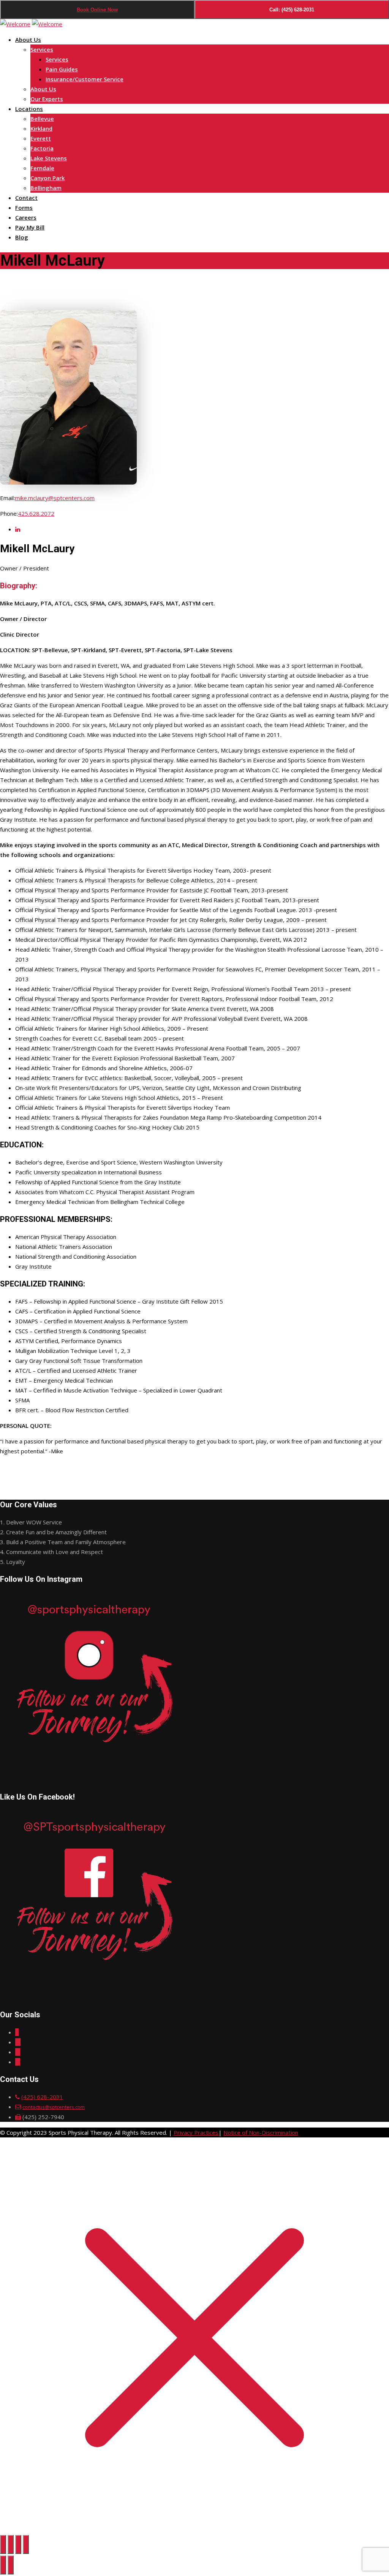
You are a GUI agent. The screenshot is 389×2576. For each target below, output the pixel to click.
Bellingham (46, 188)
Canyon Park (47, 178)
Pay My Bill (30, 227)
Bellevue (42, 119)
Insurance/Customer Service (85, 79)
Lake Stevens (49, 158)
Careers (26, 217)
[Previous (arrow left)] (3, 2565)
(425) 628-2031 (42, 2097)
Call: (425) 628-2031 (292, 10)
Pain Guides (62, 69)
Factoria (42, 148)
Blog (22, 237)
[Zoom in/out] (3, 2544)
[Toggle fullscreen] (11, 2544)
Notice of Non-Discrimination (261, 2132)
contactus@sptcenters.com (54, 2107)
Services (42, 49)
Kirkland (41, 128)
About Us (28, 40)
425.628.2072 (36, 513)
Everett (41, 138)
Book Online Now (97, 10)
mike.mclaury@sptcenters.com (55, 498)
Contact (26, 198)
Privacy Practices (196, 2132)
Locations (29, 109)
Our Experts (47, 99)
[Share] (18, 2544)
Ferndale (42, 168)
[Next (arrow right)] (11, 2565)
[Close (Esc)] (26, 2544)
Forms (24, 208)
